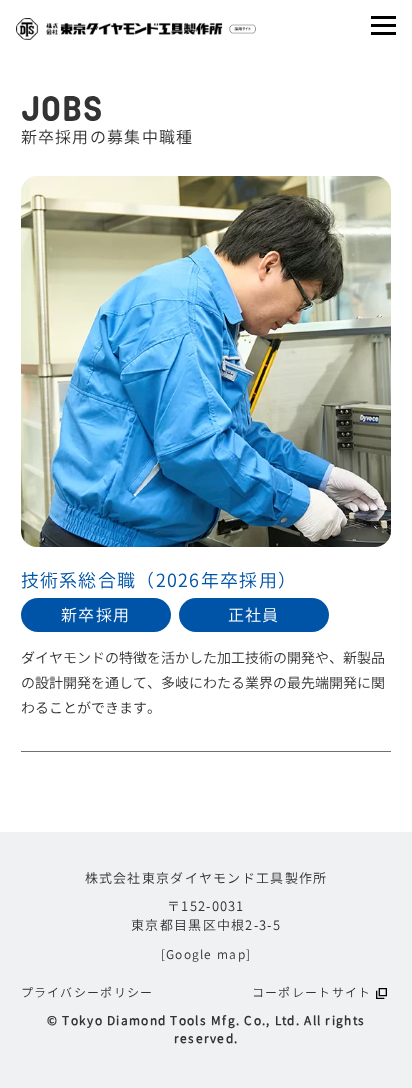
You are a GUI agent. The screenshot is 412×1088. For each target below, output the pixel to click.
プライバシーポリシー (87, 992)
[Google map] (206, 954)
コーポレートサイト (312, 992)
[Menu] (383, 25)
